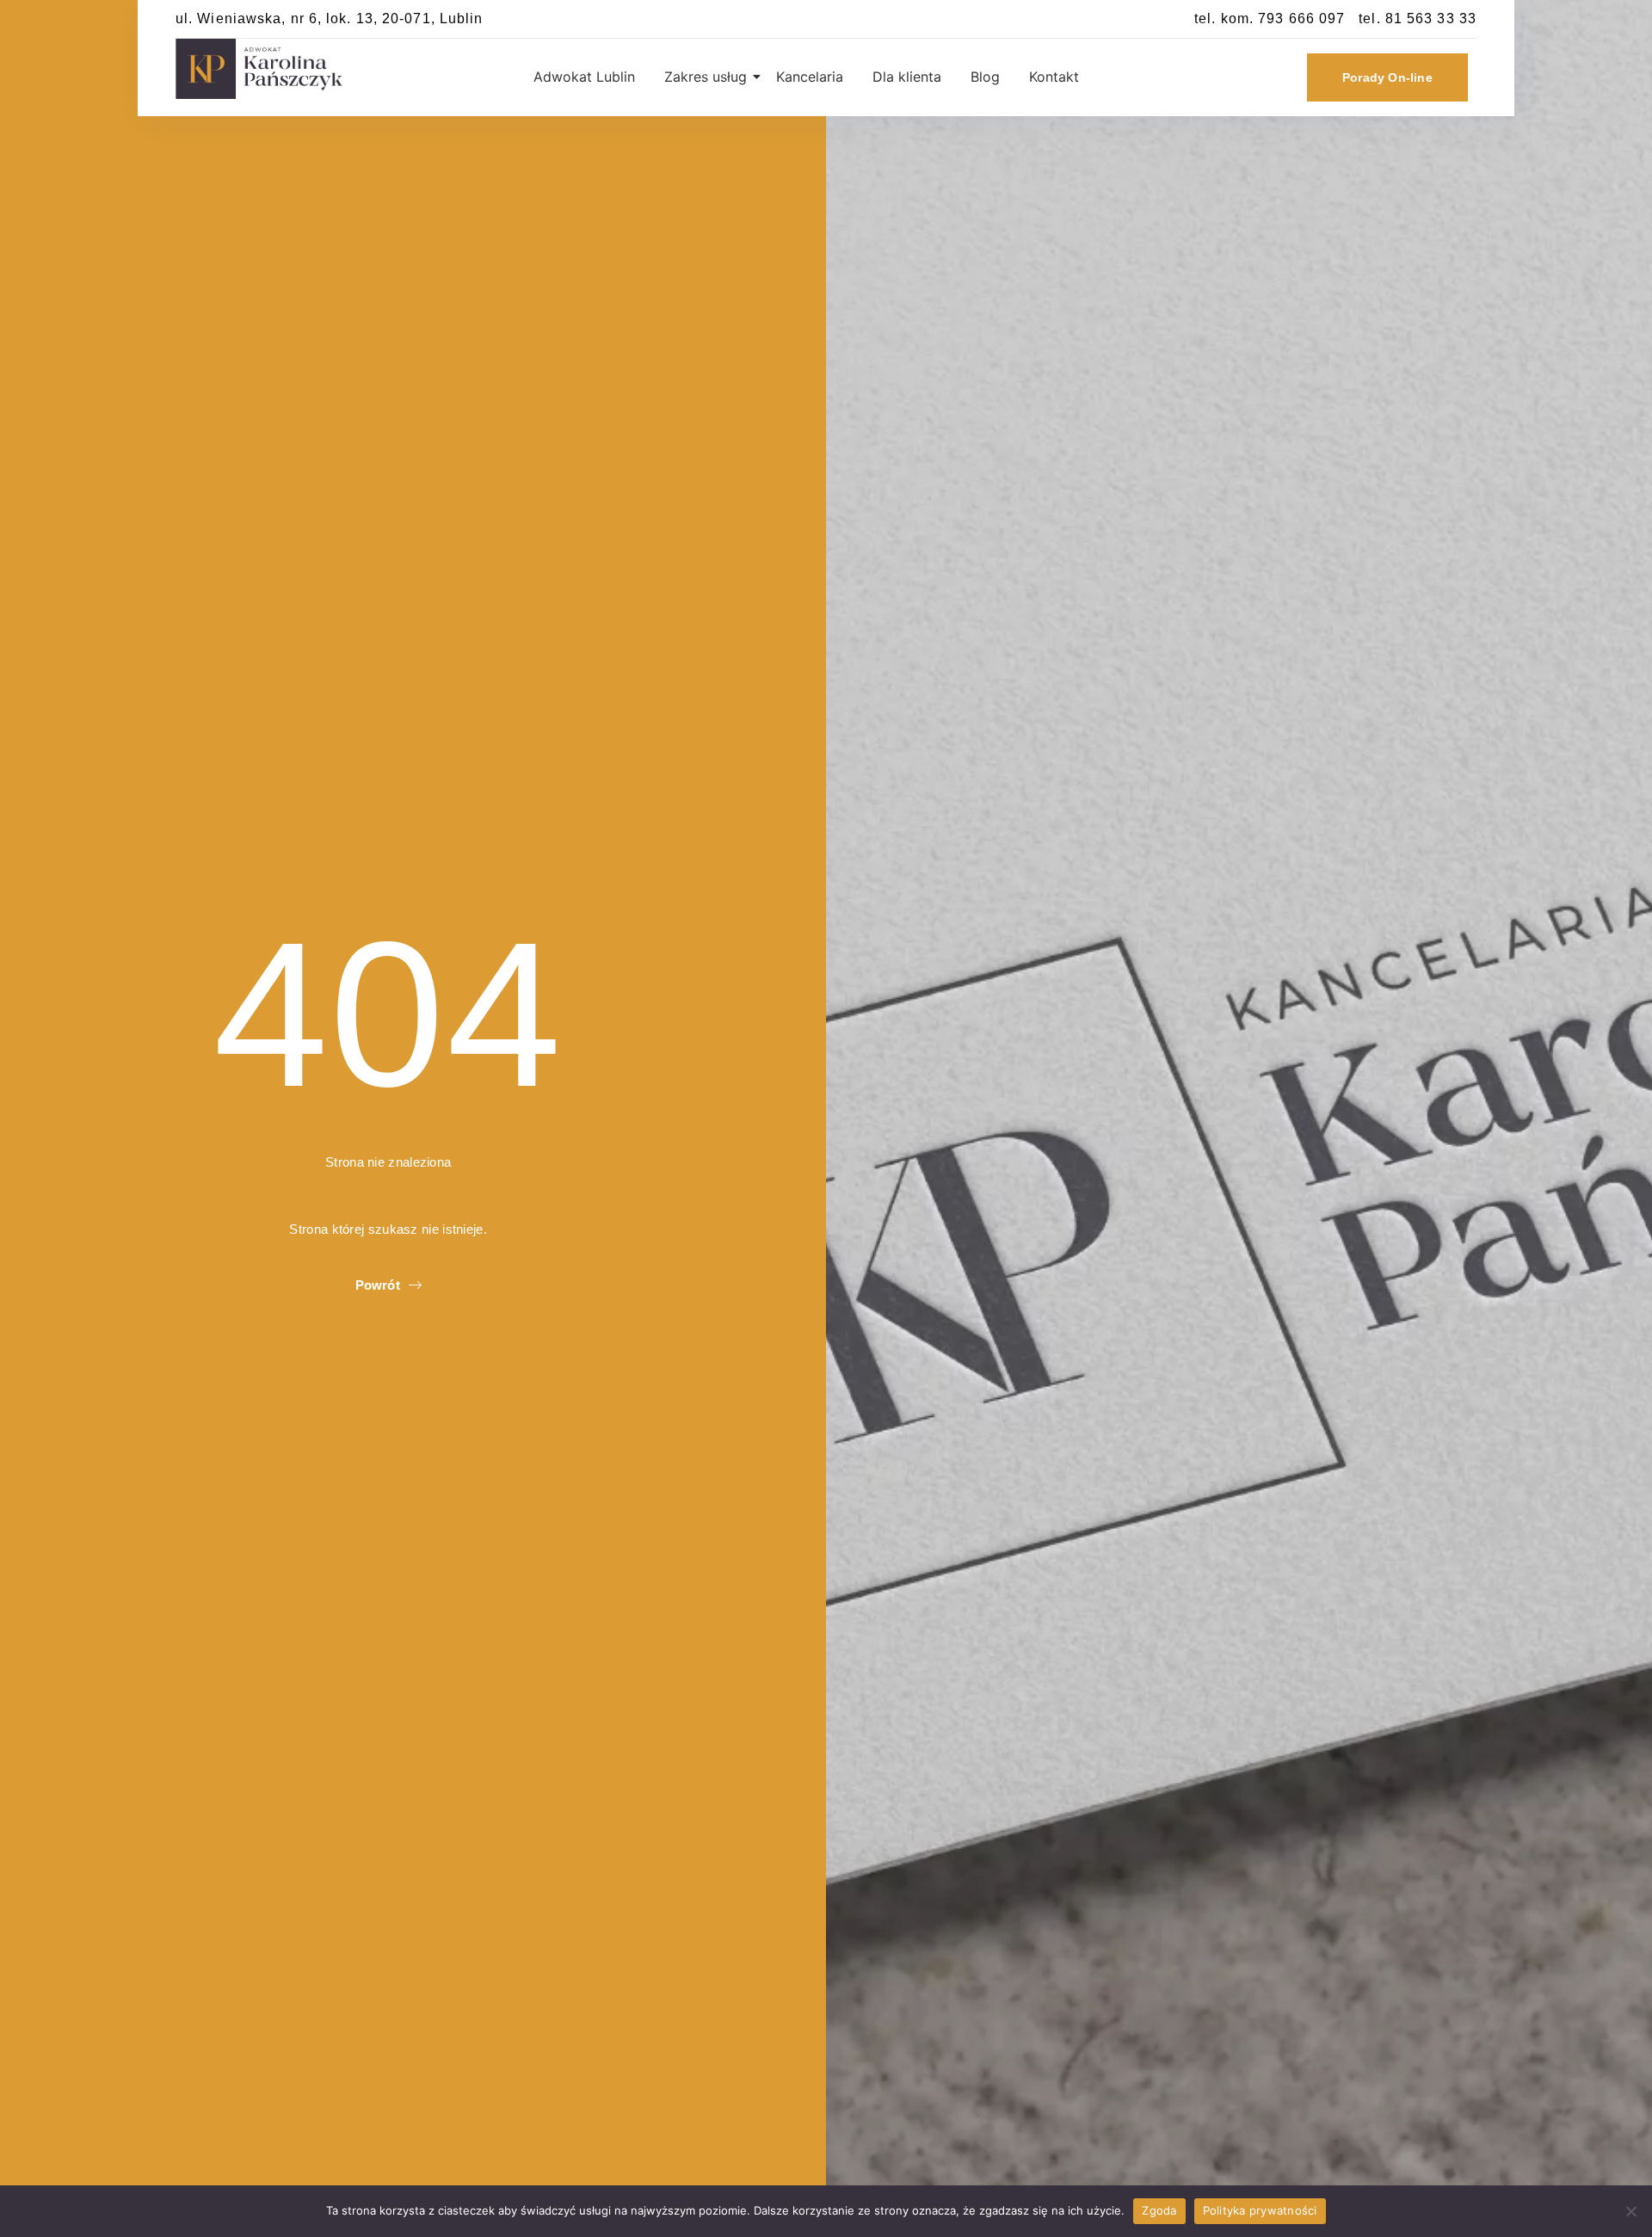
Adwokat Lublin (584, 77)
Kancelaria (810, 77)
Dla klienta (907, 77)
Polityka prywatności (1260, 2210)
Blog (985, 77)
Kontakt (1054, 77)
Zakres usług (706, 77)
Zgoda (1159, 2210)
